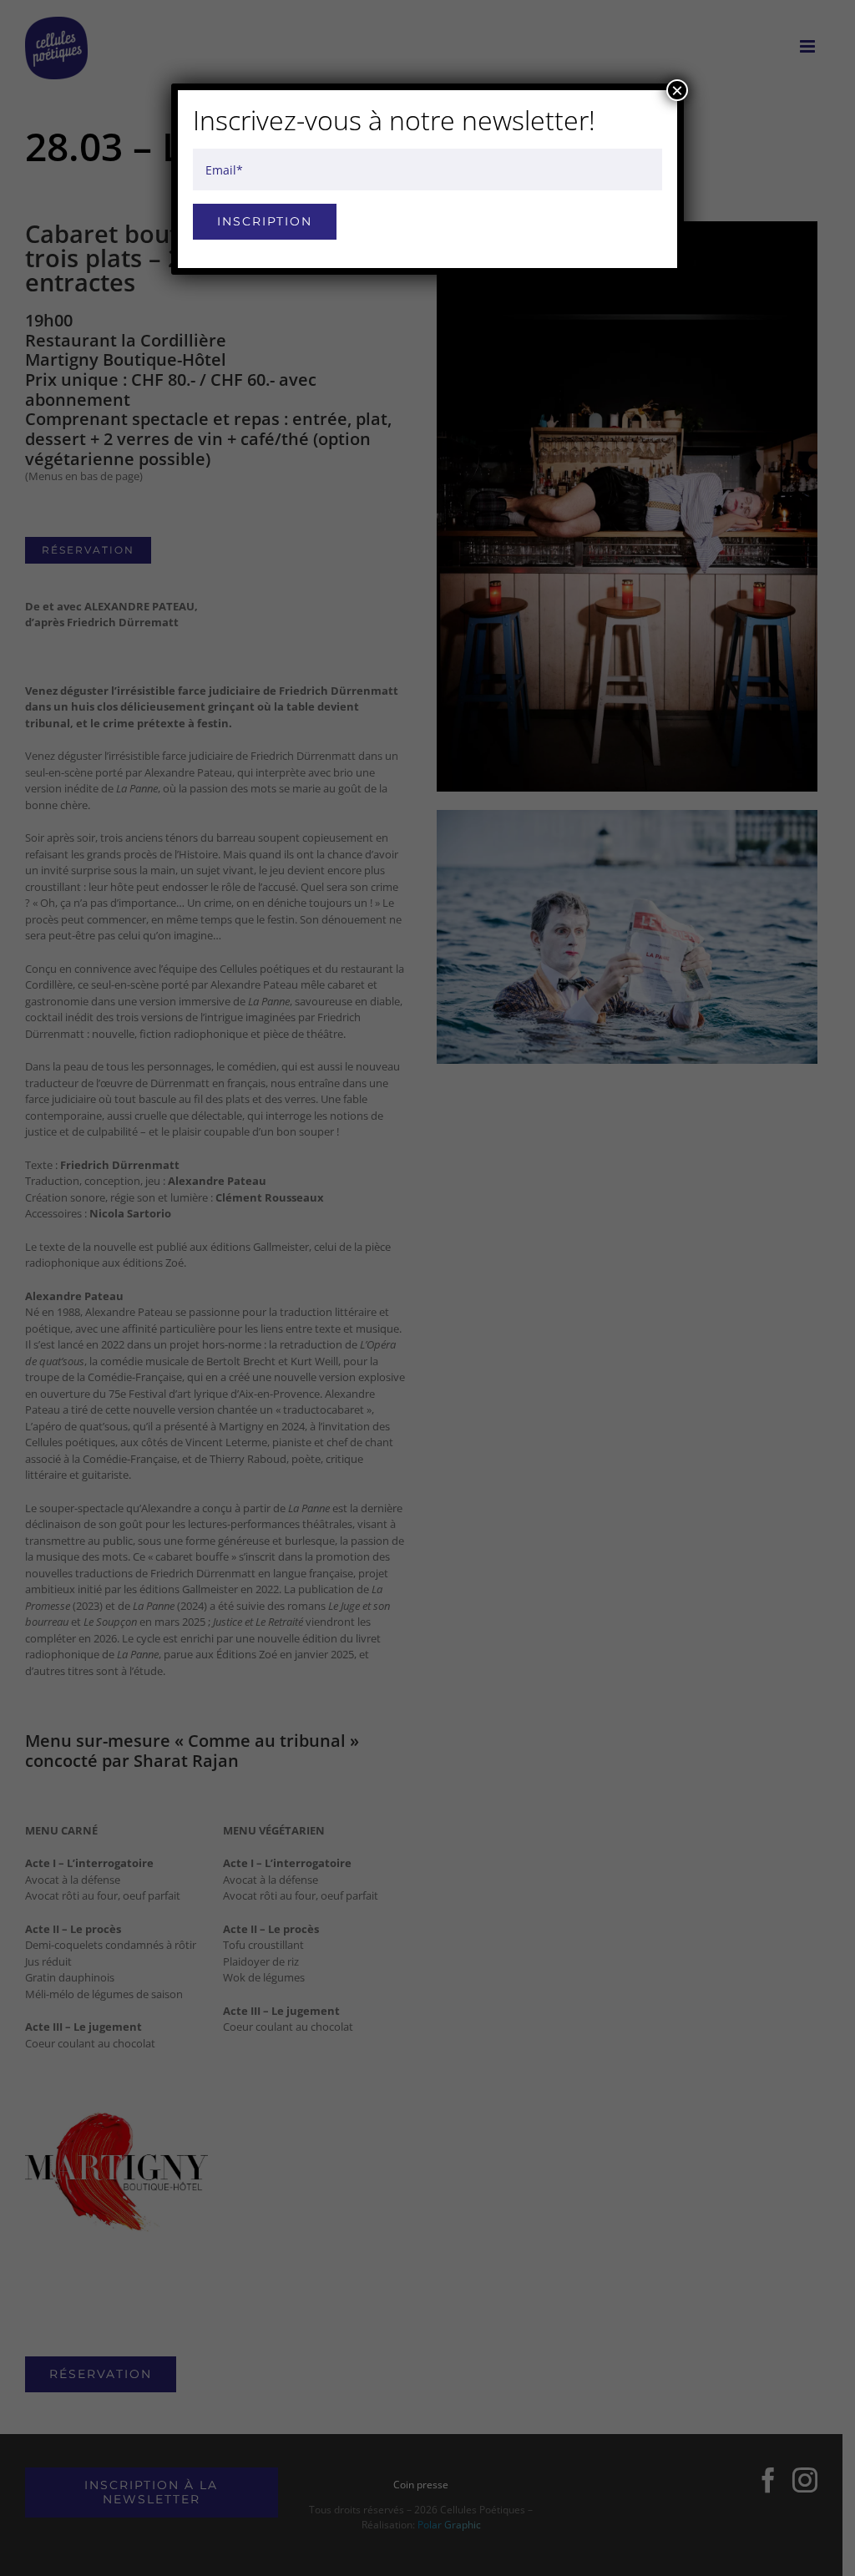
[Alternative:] (427, 194)
